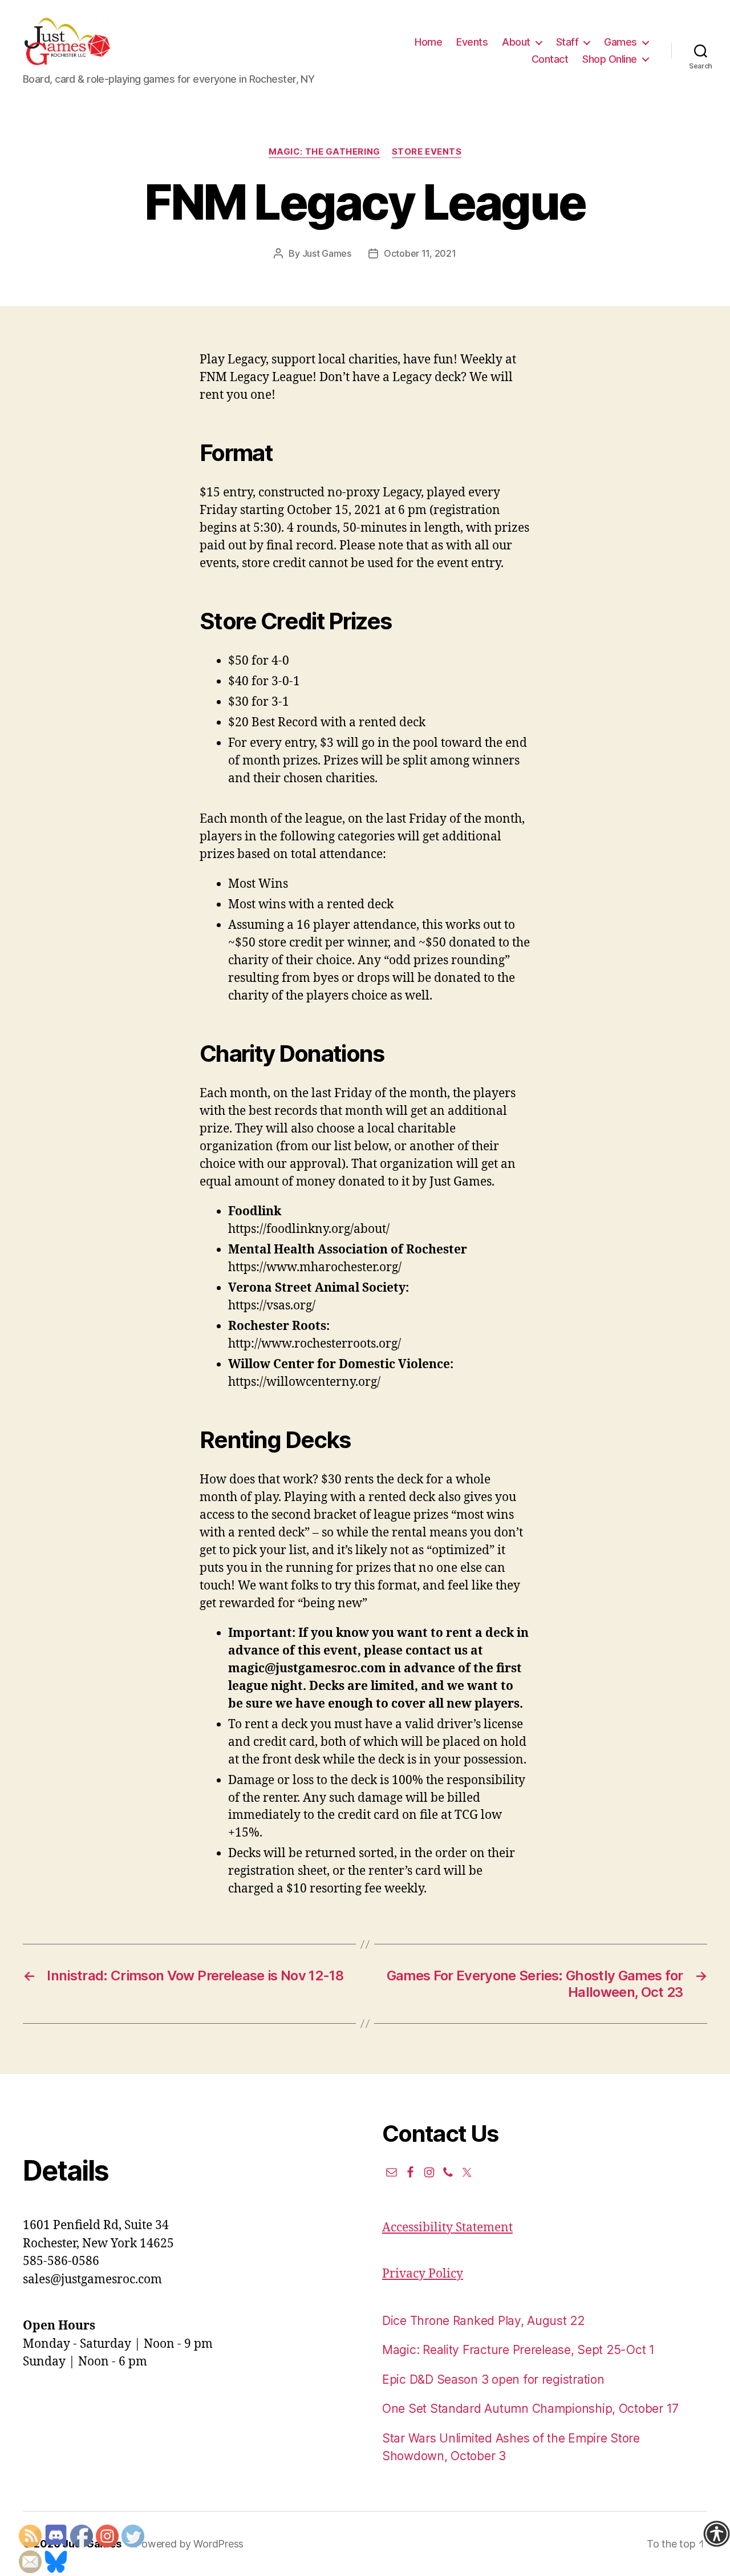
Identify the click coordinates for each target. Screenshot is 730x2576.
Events (472, 42)
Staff (567, 42)
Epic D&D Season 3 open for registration (493, 2379)
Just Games (327, 253)
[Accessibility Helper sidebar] (716, 2534)
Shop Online (610, 59)
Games (620, 42)
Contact (550, 59)
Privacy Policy (423, 2274)
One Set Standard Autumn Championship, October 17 (530, 2409)
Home (428, 42)
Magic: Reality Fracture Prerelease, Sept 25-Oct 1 (518, 2350)
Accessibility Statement (447, 2228)
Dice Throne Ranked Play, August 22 (483, 2321)
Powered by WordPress (189, 2544)
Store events (427, 152)
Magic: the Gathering (325, 152)
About (516, 42)
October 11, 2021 (420, 253)
